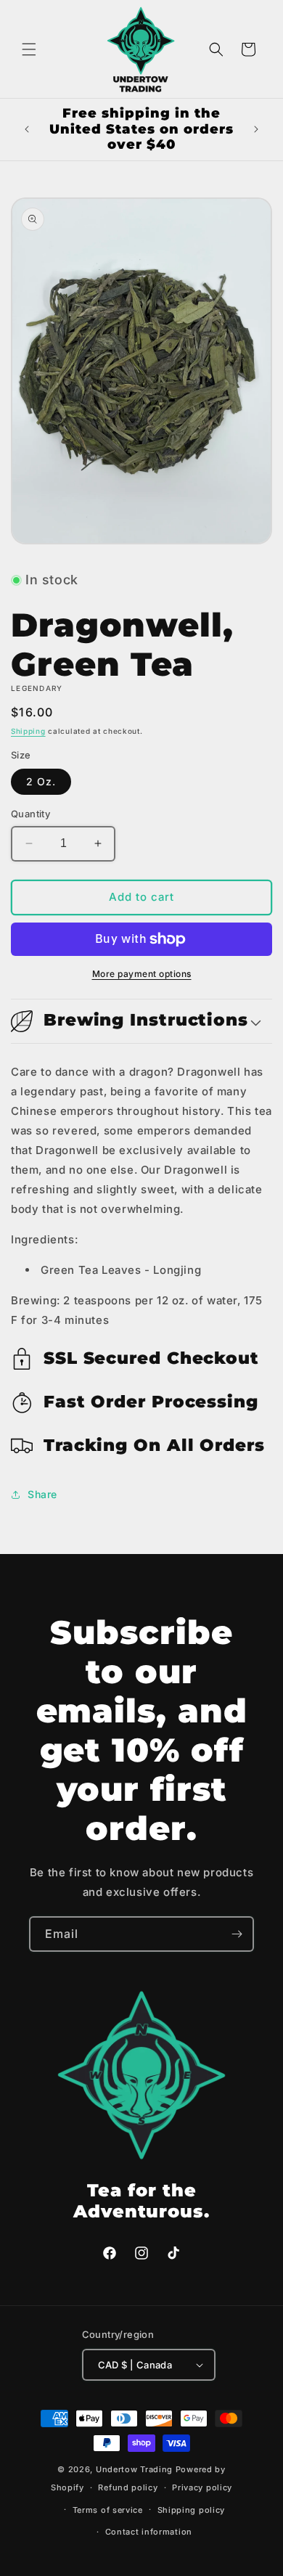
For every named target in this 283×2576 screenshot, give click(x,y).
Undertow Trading (134, 2469)
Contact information (149, 2532)
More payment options (142, 974)
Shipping (28, 731)
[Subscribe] (237, 1934)
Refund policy (128, 2487)
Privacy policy (202, 2487)
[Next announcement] (256, 129)
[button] (29, 49)
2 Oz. (41, 781)
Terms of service (108, 2510)
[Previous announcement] (27, 129)
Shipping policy (192, 2510)
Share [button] (42, 1494)
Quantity (30, 814)
